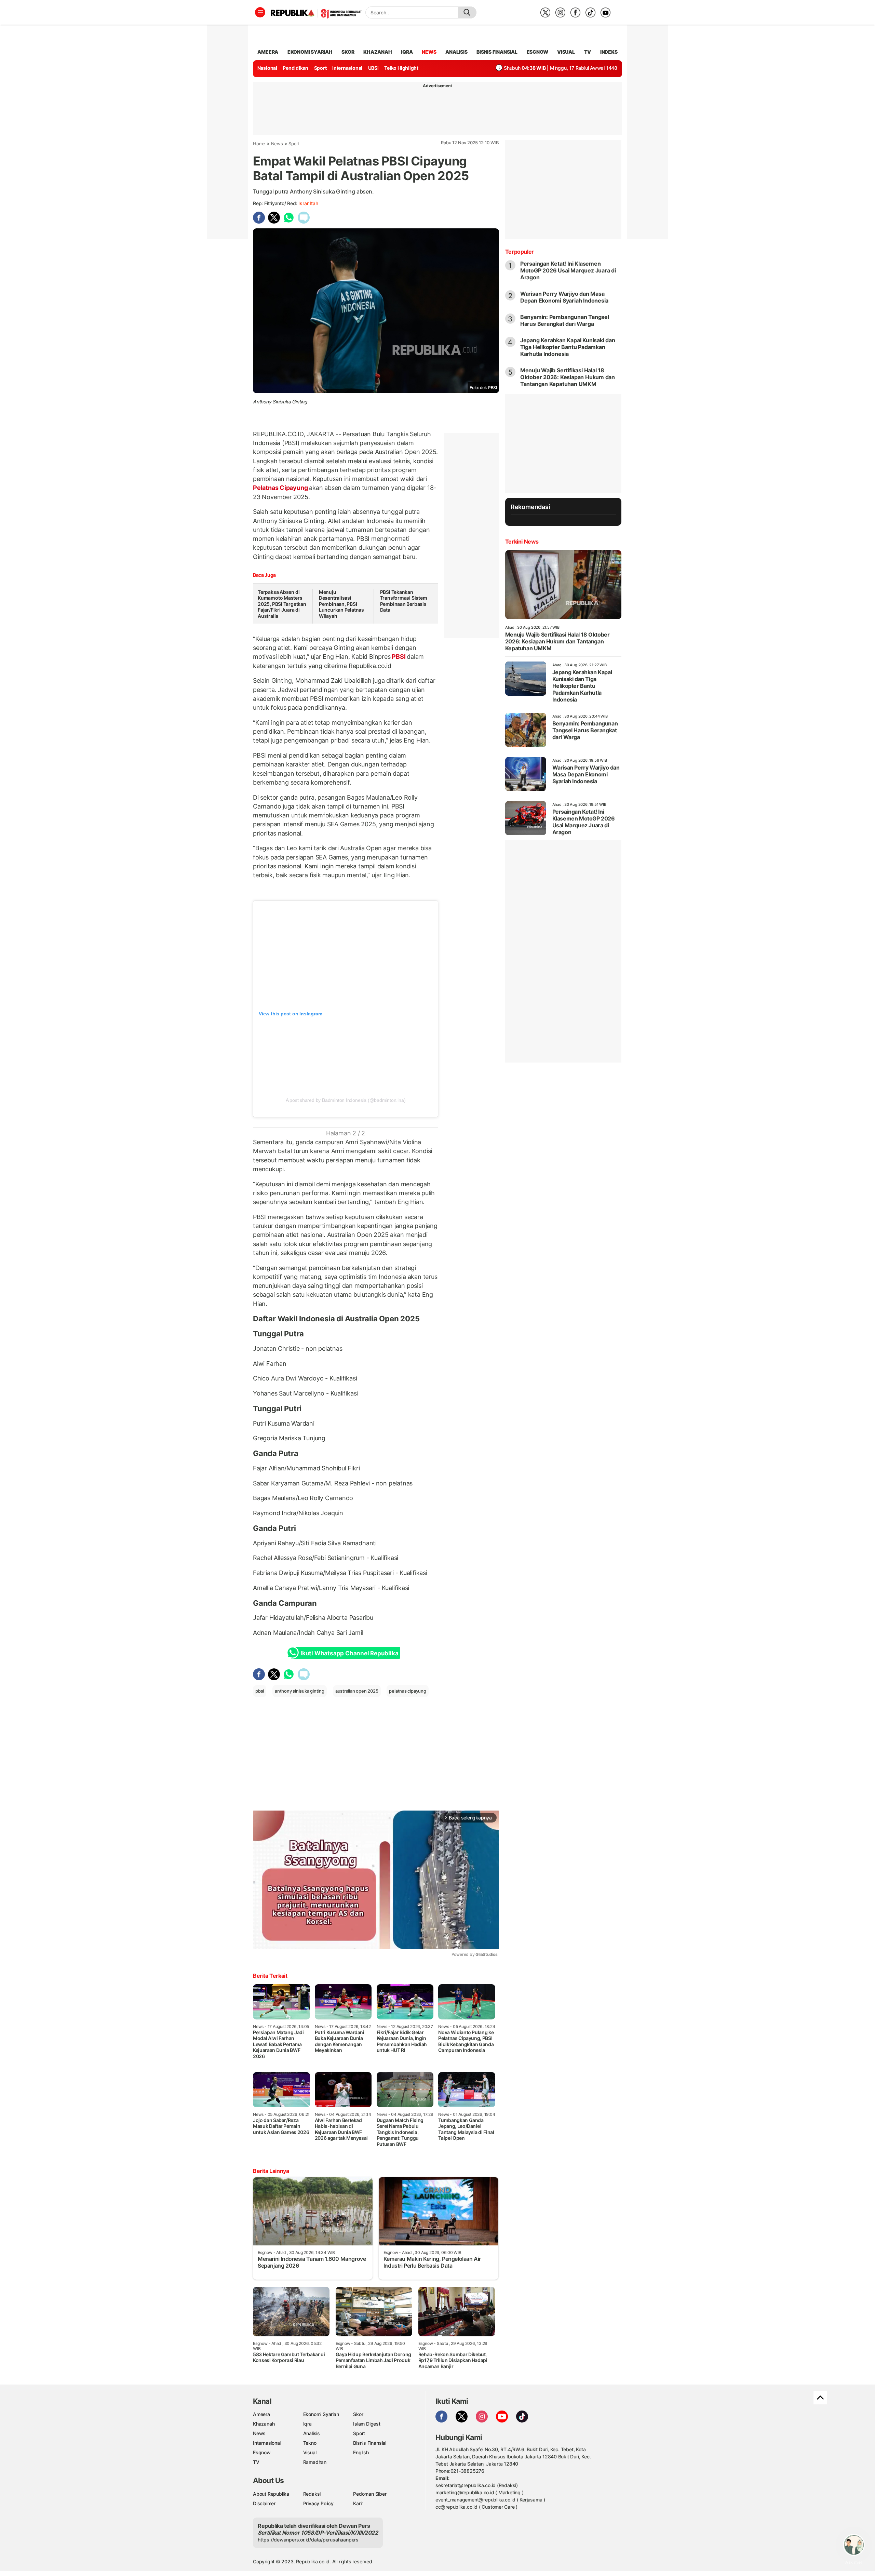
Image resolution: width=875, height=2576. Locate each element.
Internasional (347, 68)
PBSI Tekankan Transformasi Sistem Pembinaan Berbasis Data (404, 601)
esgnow (537, 52)
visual (566, 52)
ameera (268, 52)
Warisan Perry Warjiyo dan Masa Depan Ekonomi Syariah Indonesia (564, 297)
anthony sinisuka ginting (300, 1691)
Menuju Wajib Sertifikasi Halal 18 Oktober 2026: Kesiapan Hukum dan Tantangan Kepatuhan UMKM (568, 377)
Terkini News (522, 542)
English (361, 2452)
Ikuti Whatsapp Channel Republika (349, 1653)
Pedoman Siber (370, 2494)
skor (348, 52)
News (277, 144)
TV (588, 52)
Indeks (609, 52)
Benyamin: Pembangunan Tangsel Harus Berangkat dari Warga (565, 320)
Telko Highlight (401, 68)
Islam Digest (367, 2424)
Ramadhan (315, 2462)
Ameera (261, 2414)
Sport (320, 68)
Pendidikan (295, 68)
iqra (407, 52)
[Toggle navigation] (260, 12)
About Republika (271, 2494)
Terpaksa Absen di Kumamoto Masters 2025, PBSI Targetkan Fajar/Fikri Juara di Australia (282, 604)
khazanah (378, 52)
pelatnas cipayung (407, 1691)
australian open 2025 (357, 1691)
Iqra (307, 2424)
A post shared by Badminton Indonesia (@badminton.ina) (346, 1100)
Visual (310, 2452)
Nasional (267, 68)
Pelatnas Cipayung (281, 488)
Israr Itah (308, 203)
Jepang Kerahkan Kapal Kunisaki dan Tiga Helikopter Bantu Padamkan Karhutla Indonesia (568, 347)
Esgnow (262, 2452)
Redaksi (312, 2494)
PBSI (399, 657)
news (429, 52)
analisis (456, 52)
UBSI (373, 68)
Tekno (310, 2443)
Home (259, 144)
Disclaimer (264, 2503)
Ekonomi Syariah (310, 52)
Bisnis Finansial (497, 52)
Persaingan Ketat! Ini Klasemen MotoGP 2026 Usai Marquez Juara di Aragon (568, 270)
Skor (358, 2414)
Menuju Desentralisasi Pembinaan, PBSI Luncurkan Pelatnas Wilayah (341, 604)
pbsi (260, 1691)
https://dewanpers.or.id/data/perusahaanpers (308, 2540)
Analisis (312, 2433)
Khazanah (264, 2424)
